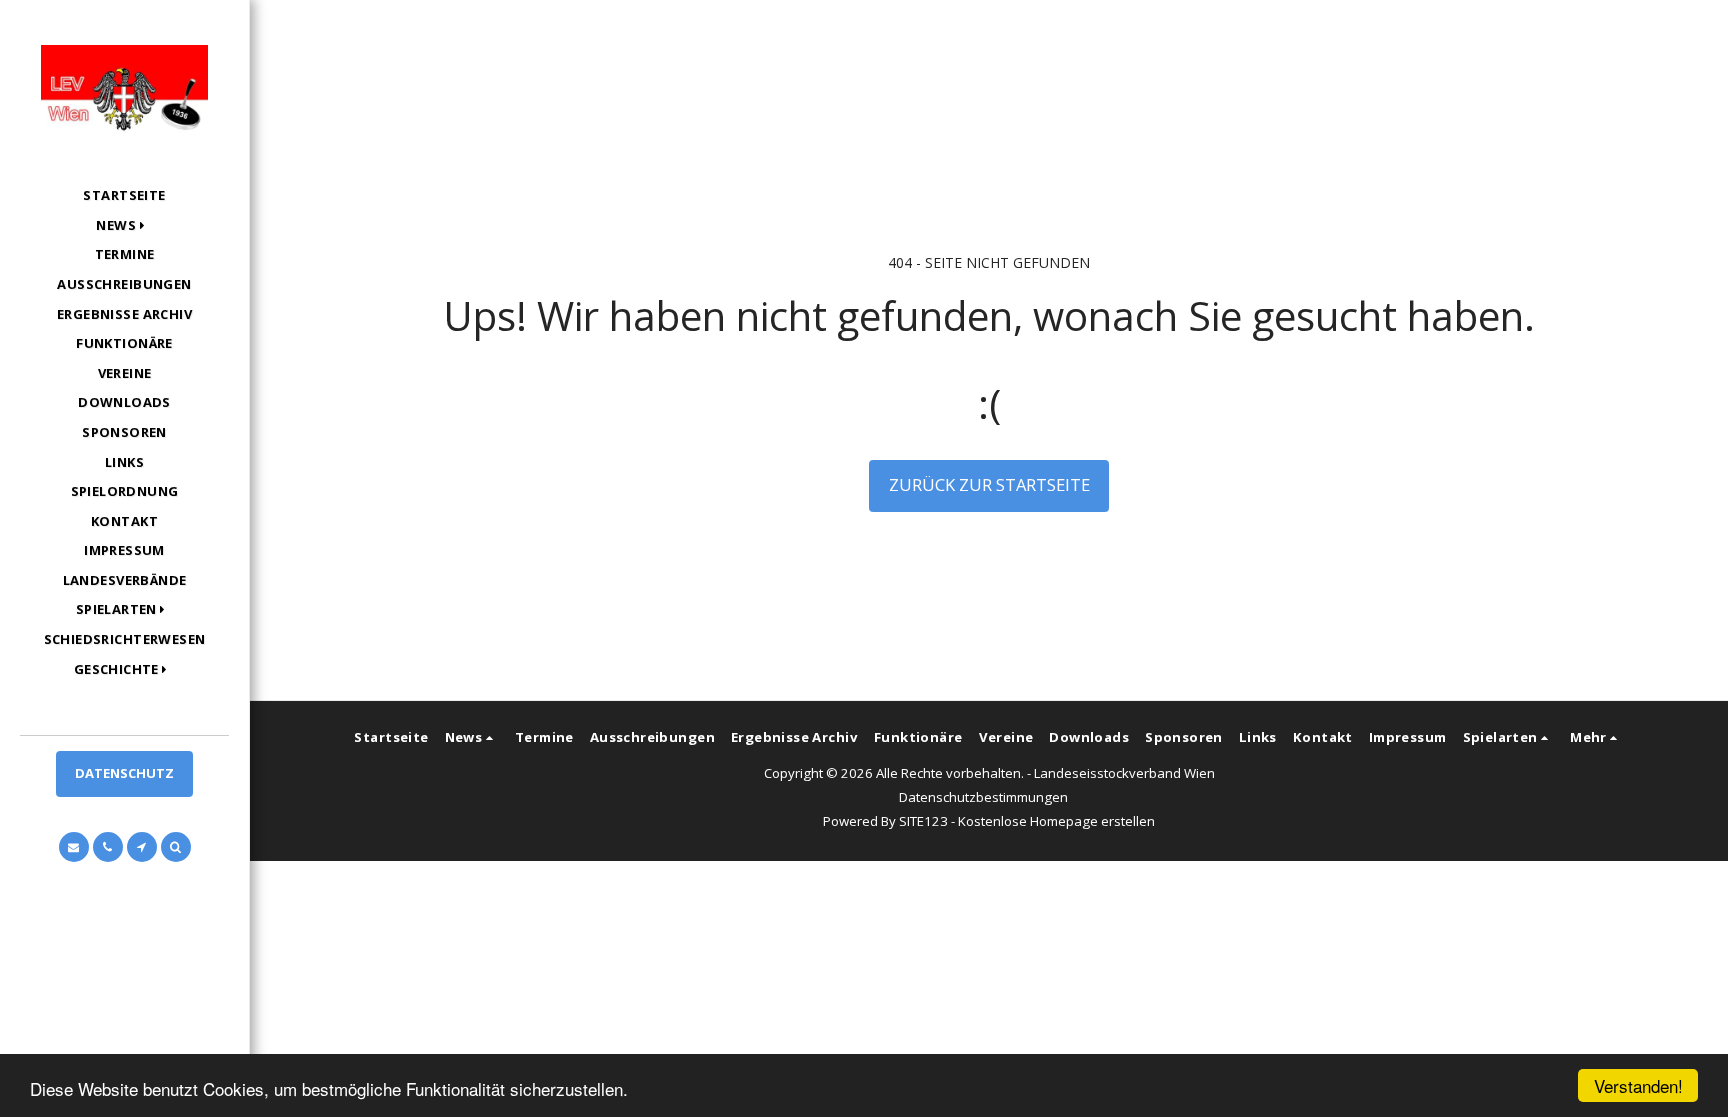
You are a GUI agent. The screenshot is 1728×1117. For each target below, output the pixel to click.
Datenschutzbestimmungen (983, 797)
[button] (124, 225)
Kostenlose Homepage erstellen (1056, 821)
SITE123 (923, 821)
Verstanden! (1638, 1085)
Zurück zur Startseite (989, 484)
